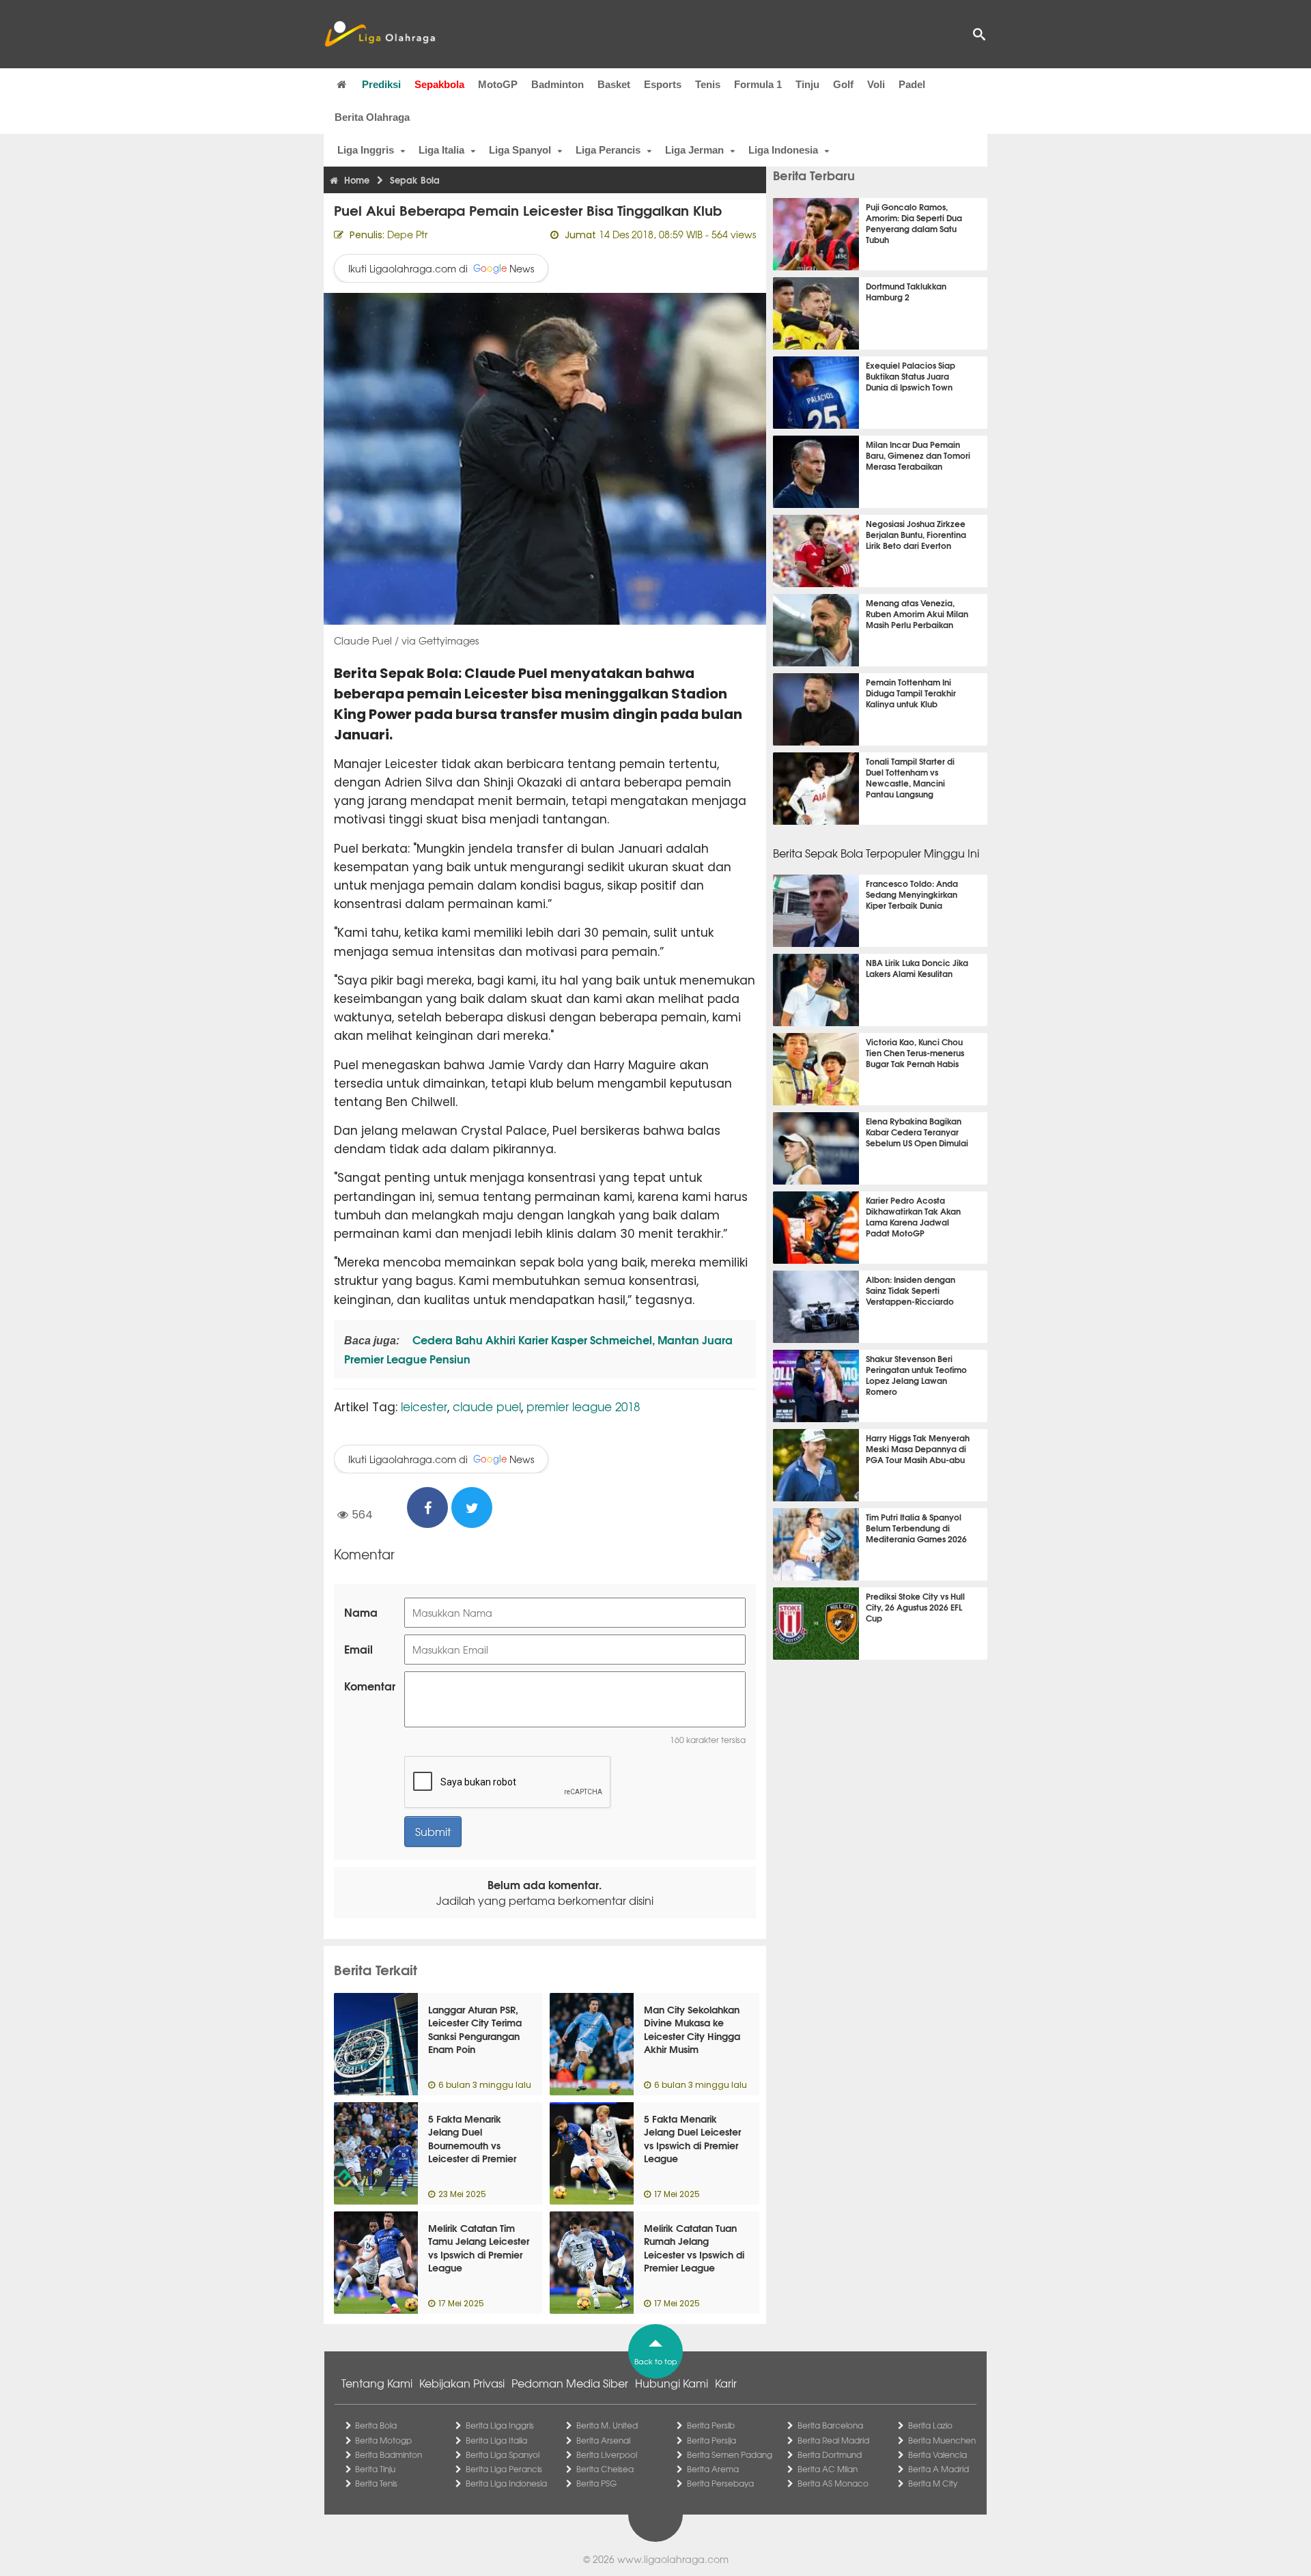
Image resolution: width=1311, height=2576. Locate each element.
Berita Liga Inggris (500, 2425)
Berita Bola (376, 2425)
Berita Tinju (375, 2469)
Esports (663, 84)
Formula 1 (758, 84)
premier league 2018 (583, 1406)
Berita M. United (607, 2425)
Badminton (558, 84)
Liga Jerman (694, 150)
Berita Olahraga (372, 117)
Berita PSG (596, 2483)
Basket (614, 84)
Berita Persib (711, 2425)
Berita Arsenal (603, 2440)
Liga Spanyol (520, 150)
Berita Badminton (389, 2454)
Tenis (708, 84)
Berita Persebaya (720, 2483)
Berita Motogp (383, 2440)
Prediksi (381, 84)
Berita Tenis (376, 2483)
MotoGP (498, 84)
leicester (424, 1406)
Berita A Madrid (939, 2469)
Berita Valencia (938, 2454)
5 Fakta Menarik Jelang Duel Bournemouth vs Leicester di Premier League (472, 2145)
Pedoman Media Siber (570, 2383)
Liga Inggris (366, 150)
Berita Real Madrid (833, 2440)
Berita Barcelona (830, 2425)
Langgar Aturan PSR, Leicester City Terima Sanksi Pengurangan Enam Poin (475, 2029)
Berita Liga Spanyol (503, 2454)
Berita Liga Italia (496, 2440)
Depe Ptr (407, 234)
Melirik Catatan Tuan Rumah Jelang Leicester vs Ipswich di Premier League (694, 2248)
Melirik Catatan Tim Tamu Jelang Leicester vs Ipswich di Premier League (479, 2248)
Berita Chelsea (605, 2469)
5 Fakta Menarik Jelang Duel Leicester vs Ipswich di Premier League (692, 2139)
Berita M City (933, 2483)
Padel (912, 84)
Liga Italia (441, 150)
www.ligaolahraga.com (673, 2559)
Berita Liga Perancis (504, 2469)
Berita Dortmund (830, 2454)
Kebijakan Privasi (462, 2383)
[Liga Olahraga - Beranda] (380, 34)
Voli (876, 84)
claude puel (487, 1406)
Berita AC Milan (828, 2469)
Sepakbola (439, 84)
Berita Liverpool (607, 2454)
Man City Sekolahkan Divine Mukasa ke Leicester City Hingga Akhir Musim (692, 2029)
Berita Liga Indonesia (506, 2483)
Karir (726, 2383)
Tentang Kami (377, 2383)
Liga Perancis (608, 150)
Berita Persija (711, 2440)
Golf (843, 84)
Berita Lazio (930, 2425)
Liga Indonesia (783, 150)
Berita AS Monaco (833, 2483)
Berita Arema (713, 2469)
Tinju (807, 84)
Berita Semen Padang (730, 2454)
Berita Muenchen (942, 2440)
